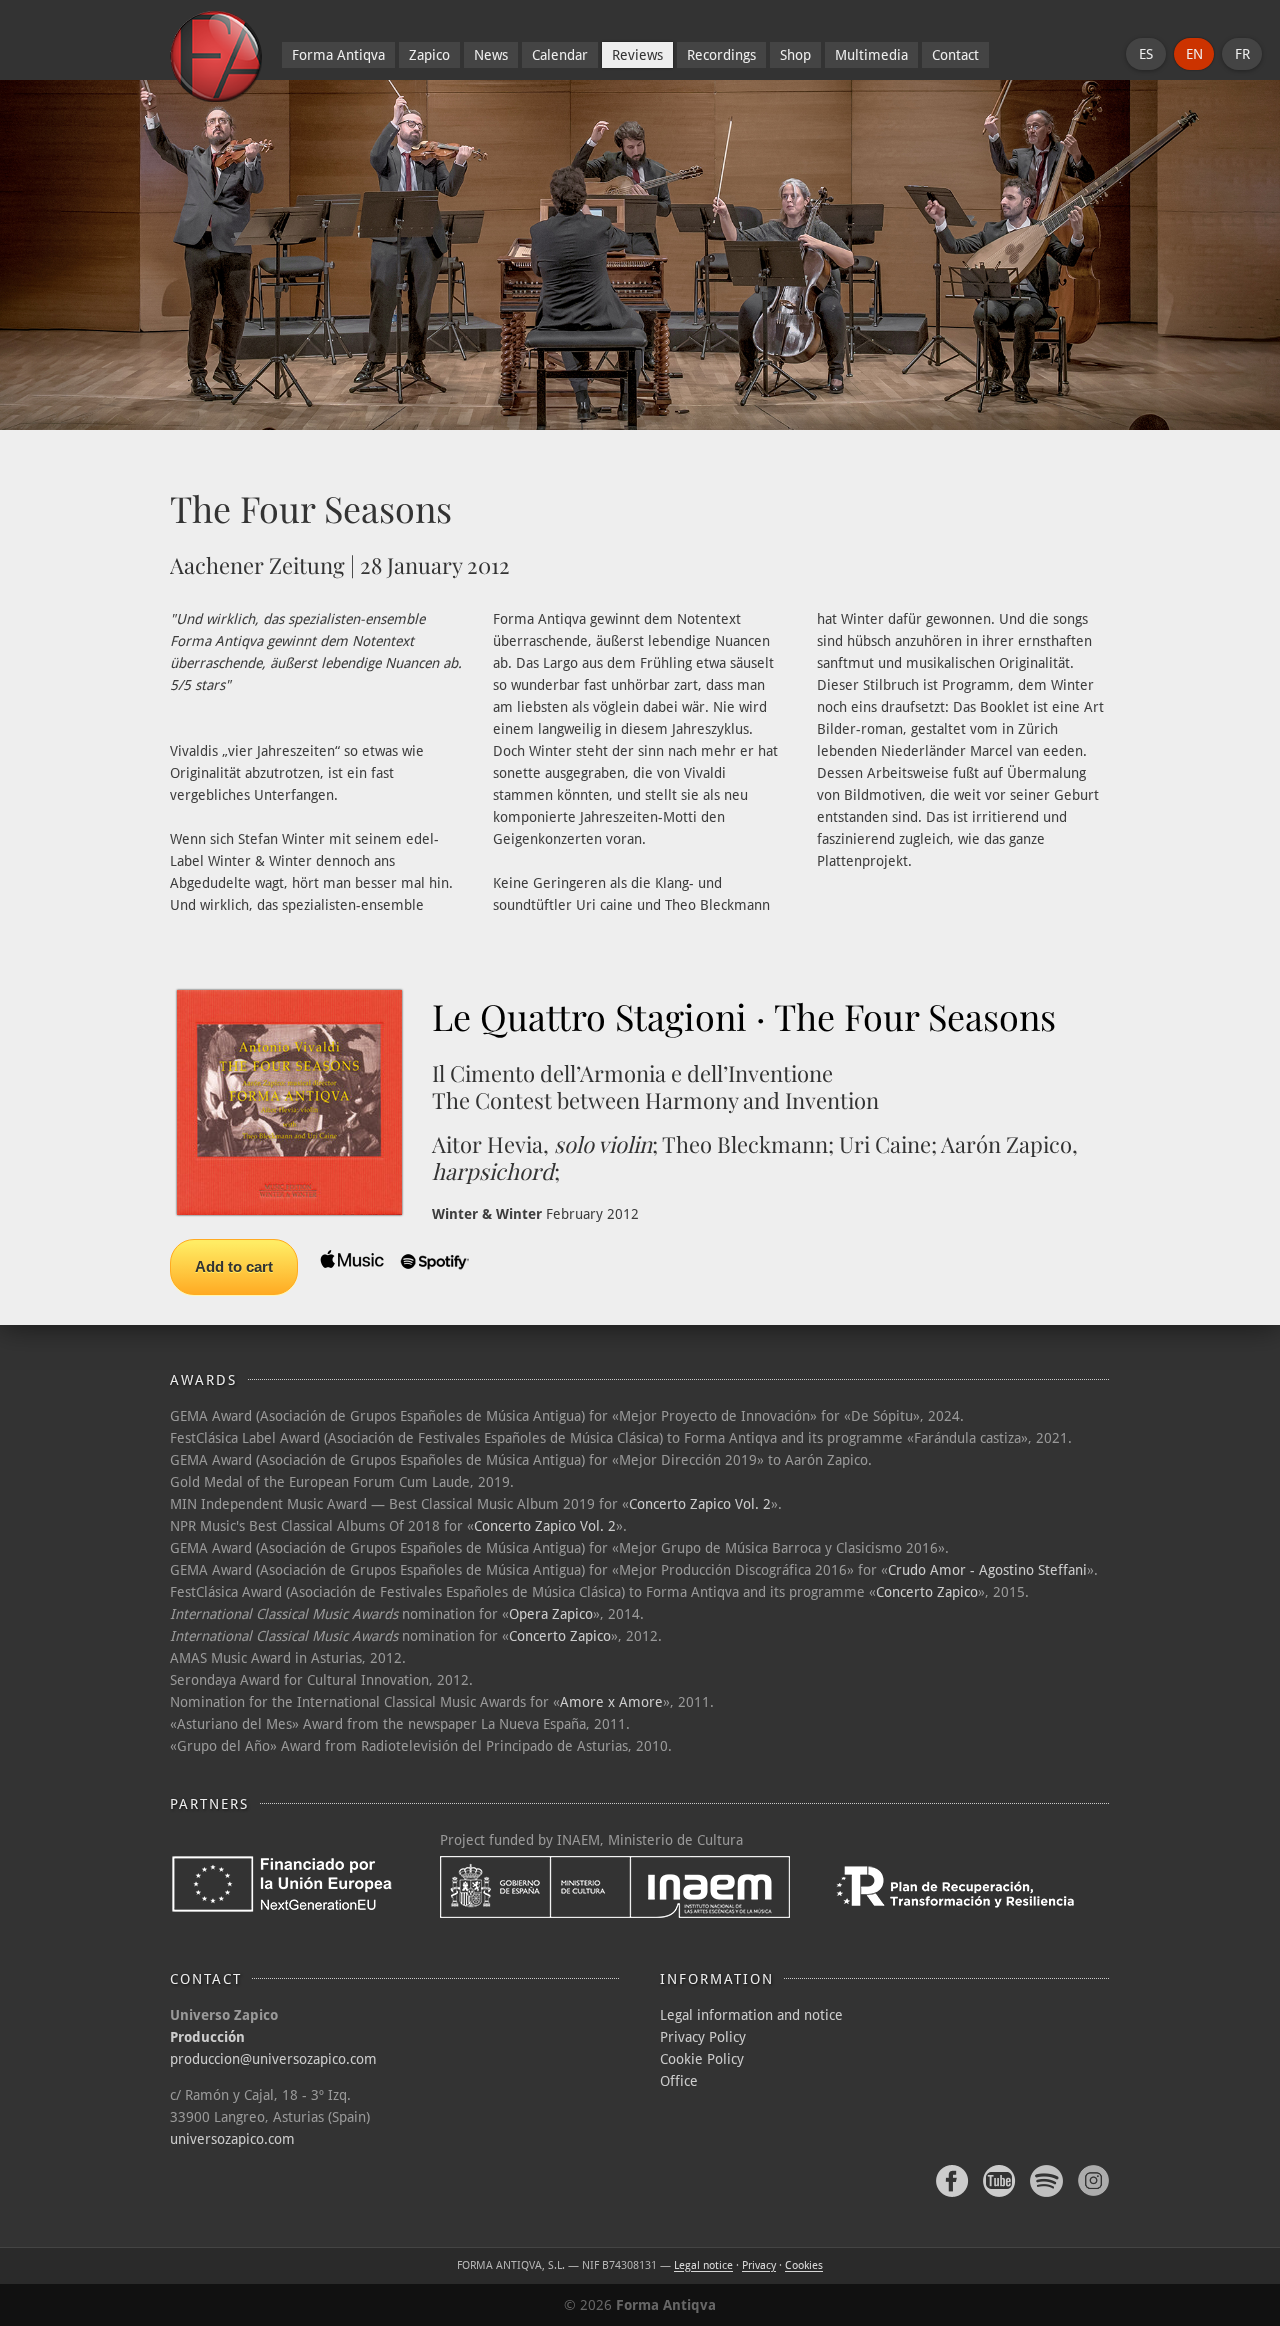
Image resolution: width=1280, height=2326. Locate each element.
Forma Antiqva (338, 55)
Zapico (429, 55)
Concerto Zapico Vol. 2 (700, 1504)
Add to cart (234, 1266)
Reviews (637, 55)
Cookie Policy (702, 2059)
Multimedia (871, 55)
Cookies (804, 2265)
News (491, 55)
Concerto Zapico (927, 1592)
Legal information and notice (751, 2015)
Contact (955, 55)
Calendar (560, 55)
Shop (795, 55)
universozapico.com (232, 2139)
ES (1146, 54)
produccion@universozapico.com (273, 2059)
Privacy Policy (703, 2037)
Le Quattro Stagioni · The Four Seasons (744, 1016)
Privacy (759, 2265)
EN (1194, 54)
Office (679, 2081)
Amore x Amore (611, 1702)
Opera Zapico (551, 1614)
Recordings (721, 55)
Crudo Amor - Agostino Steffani (987, 1570)
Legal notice (703, 2265)
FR (1242, 54)
